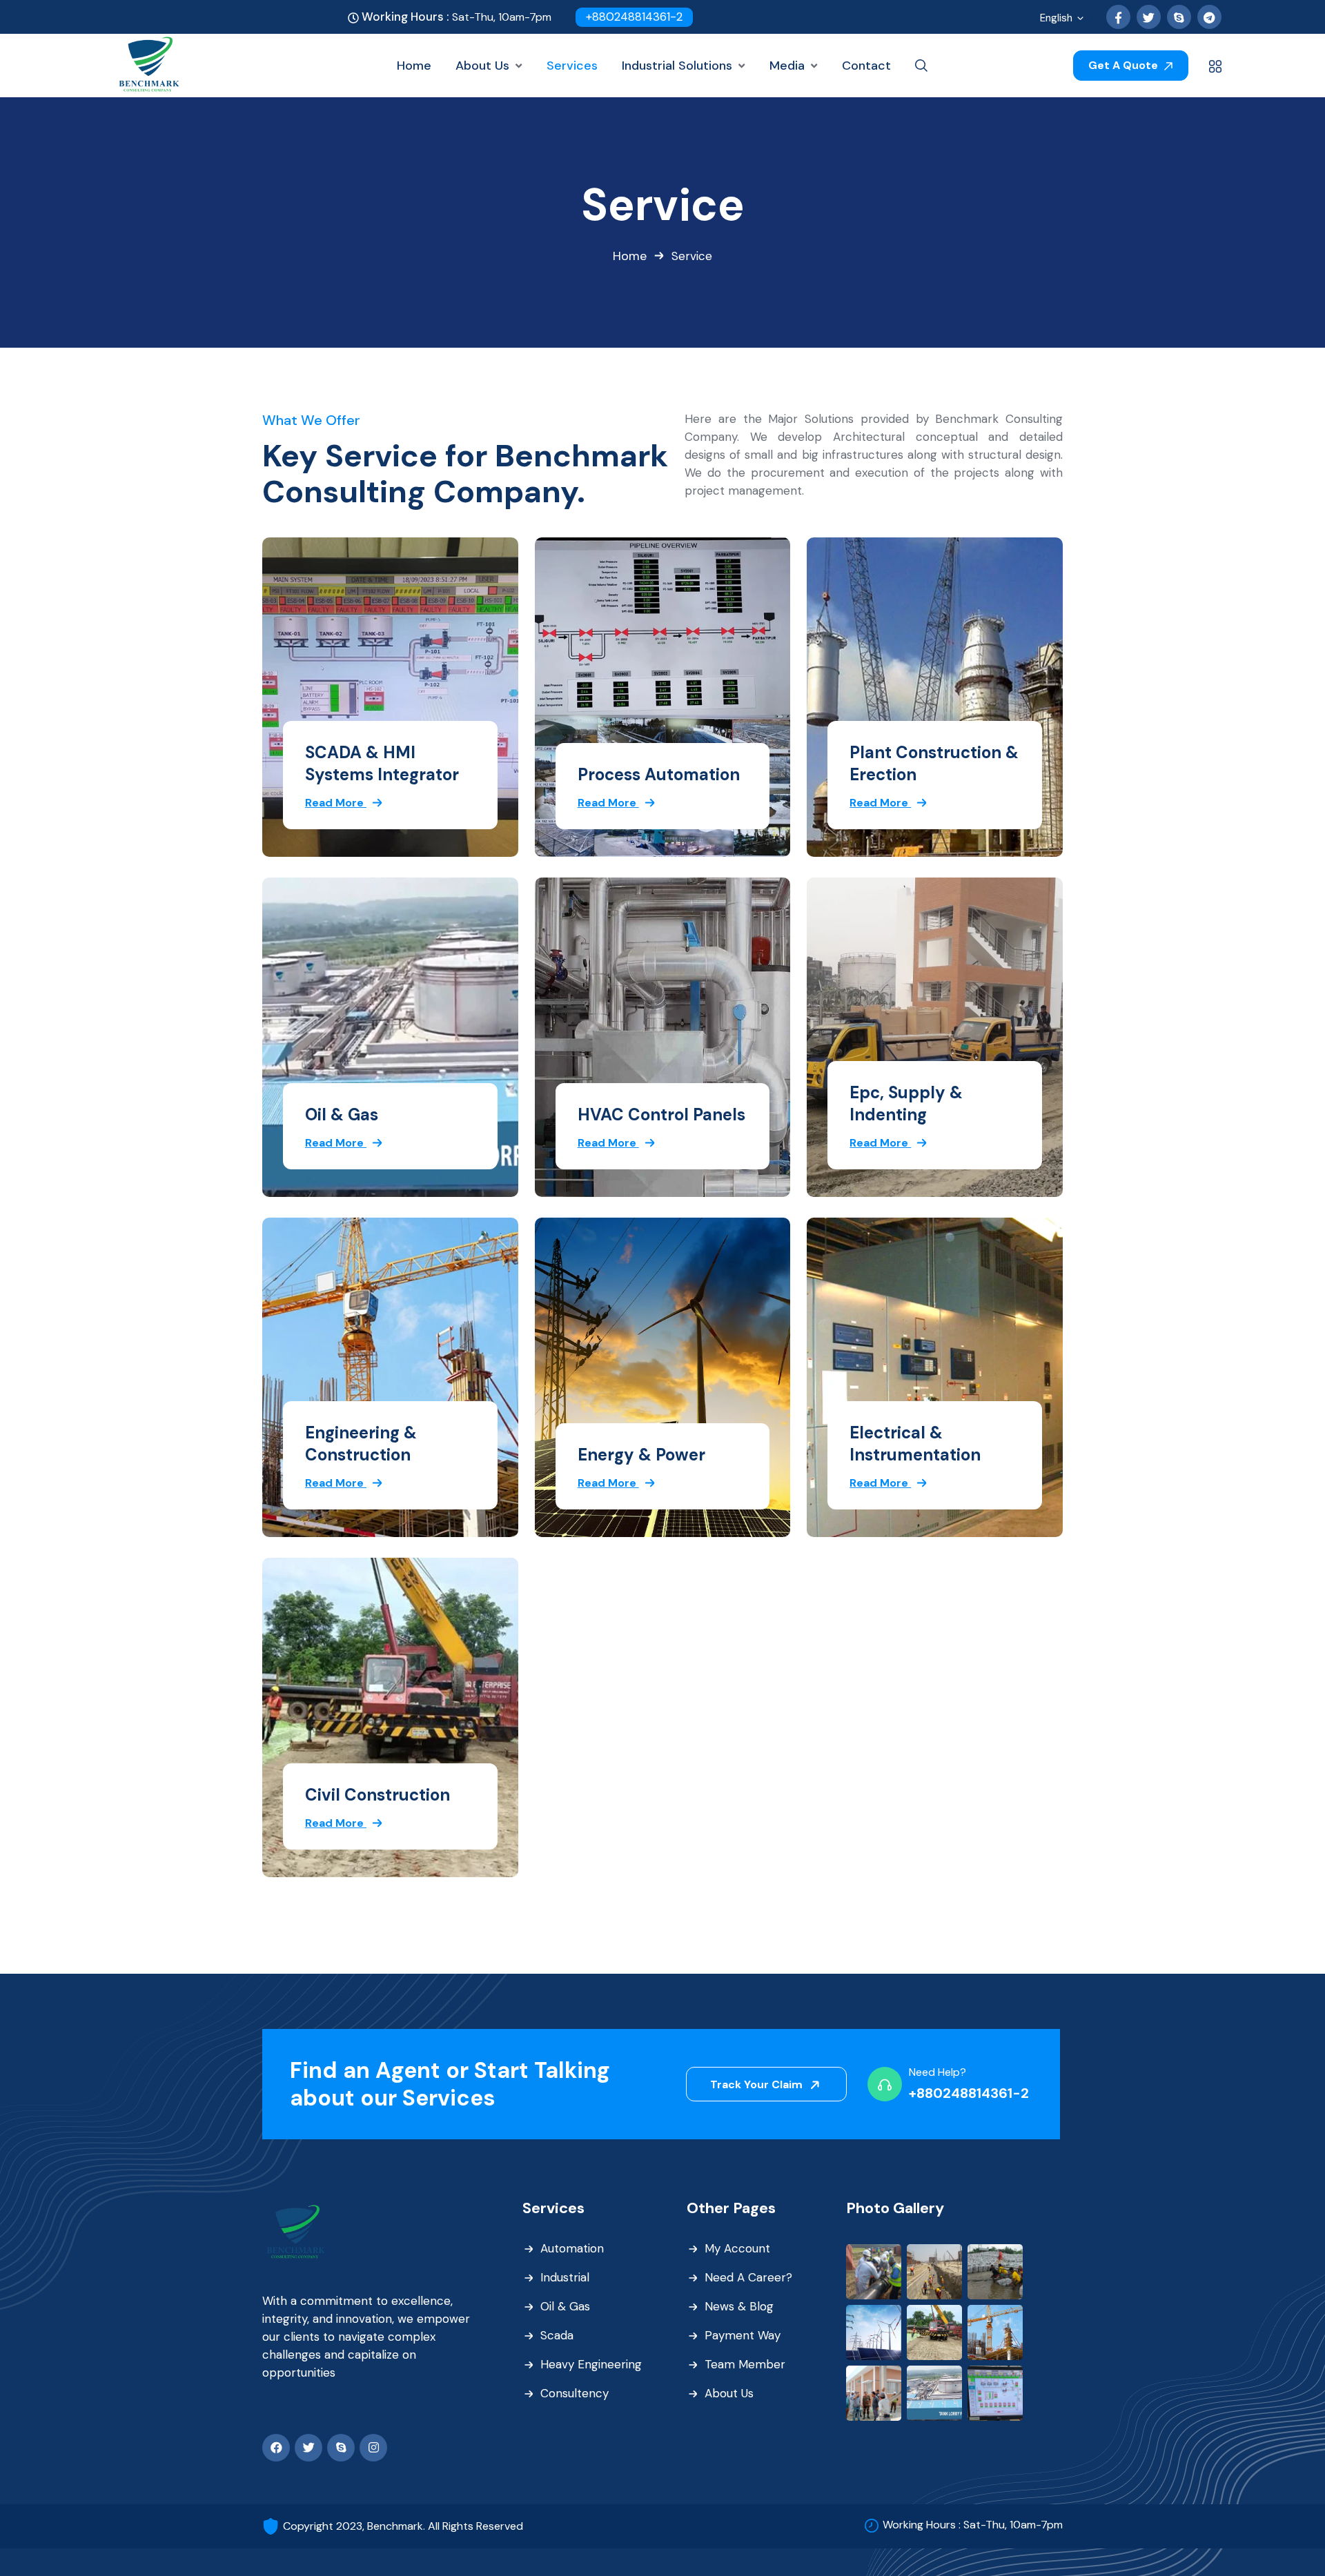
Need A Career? (748, 2277)
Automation (572, 2248)
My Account (737, 2248)
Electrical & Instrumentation (915, 1444)
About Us (729, 2393)
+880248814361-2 (634, 17)
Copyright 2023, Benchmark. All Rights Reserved (403, 2526)
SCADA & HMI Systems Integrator (382, 763)
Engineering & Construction (361, 1444)
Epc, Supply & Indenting (906, 1103)
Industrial (565, 2277)
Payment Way (743, 2335)
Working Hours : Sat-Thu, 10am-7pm (973, 2525)
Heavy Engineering (591, 2364)
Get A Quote (1125, 65)
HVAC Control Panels (661, 1114)
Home (630, 256)
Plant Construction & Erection (934, 763)
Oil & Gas (342, 1114)
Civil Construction (377, 1795)
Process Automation (659, 774)
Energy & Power (641, 1455)
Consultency (575, 2393)
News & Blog (739, 2306)
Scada (557, 2335)
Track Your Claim (758, 2084)
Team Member (745, 2364)
